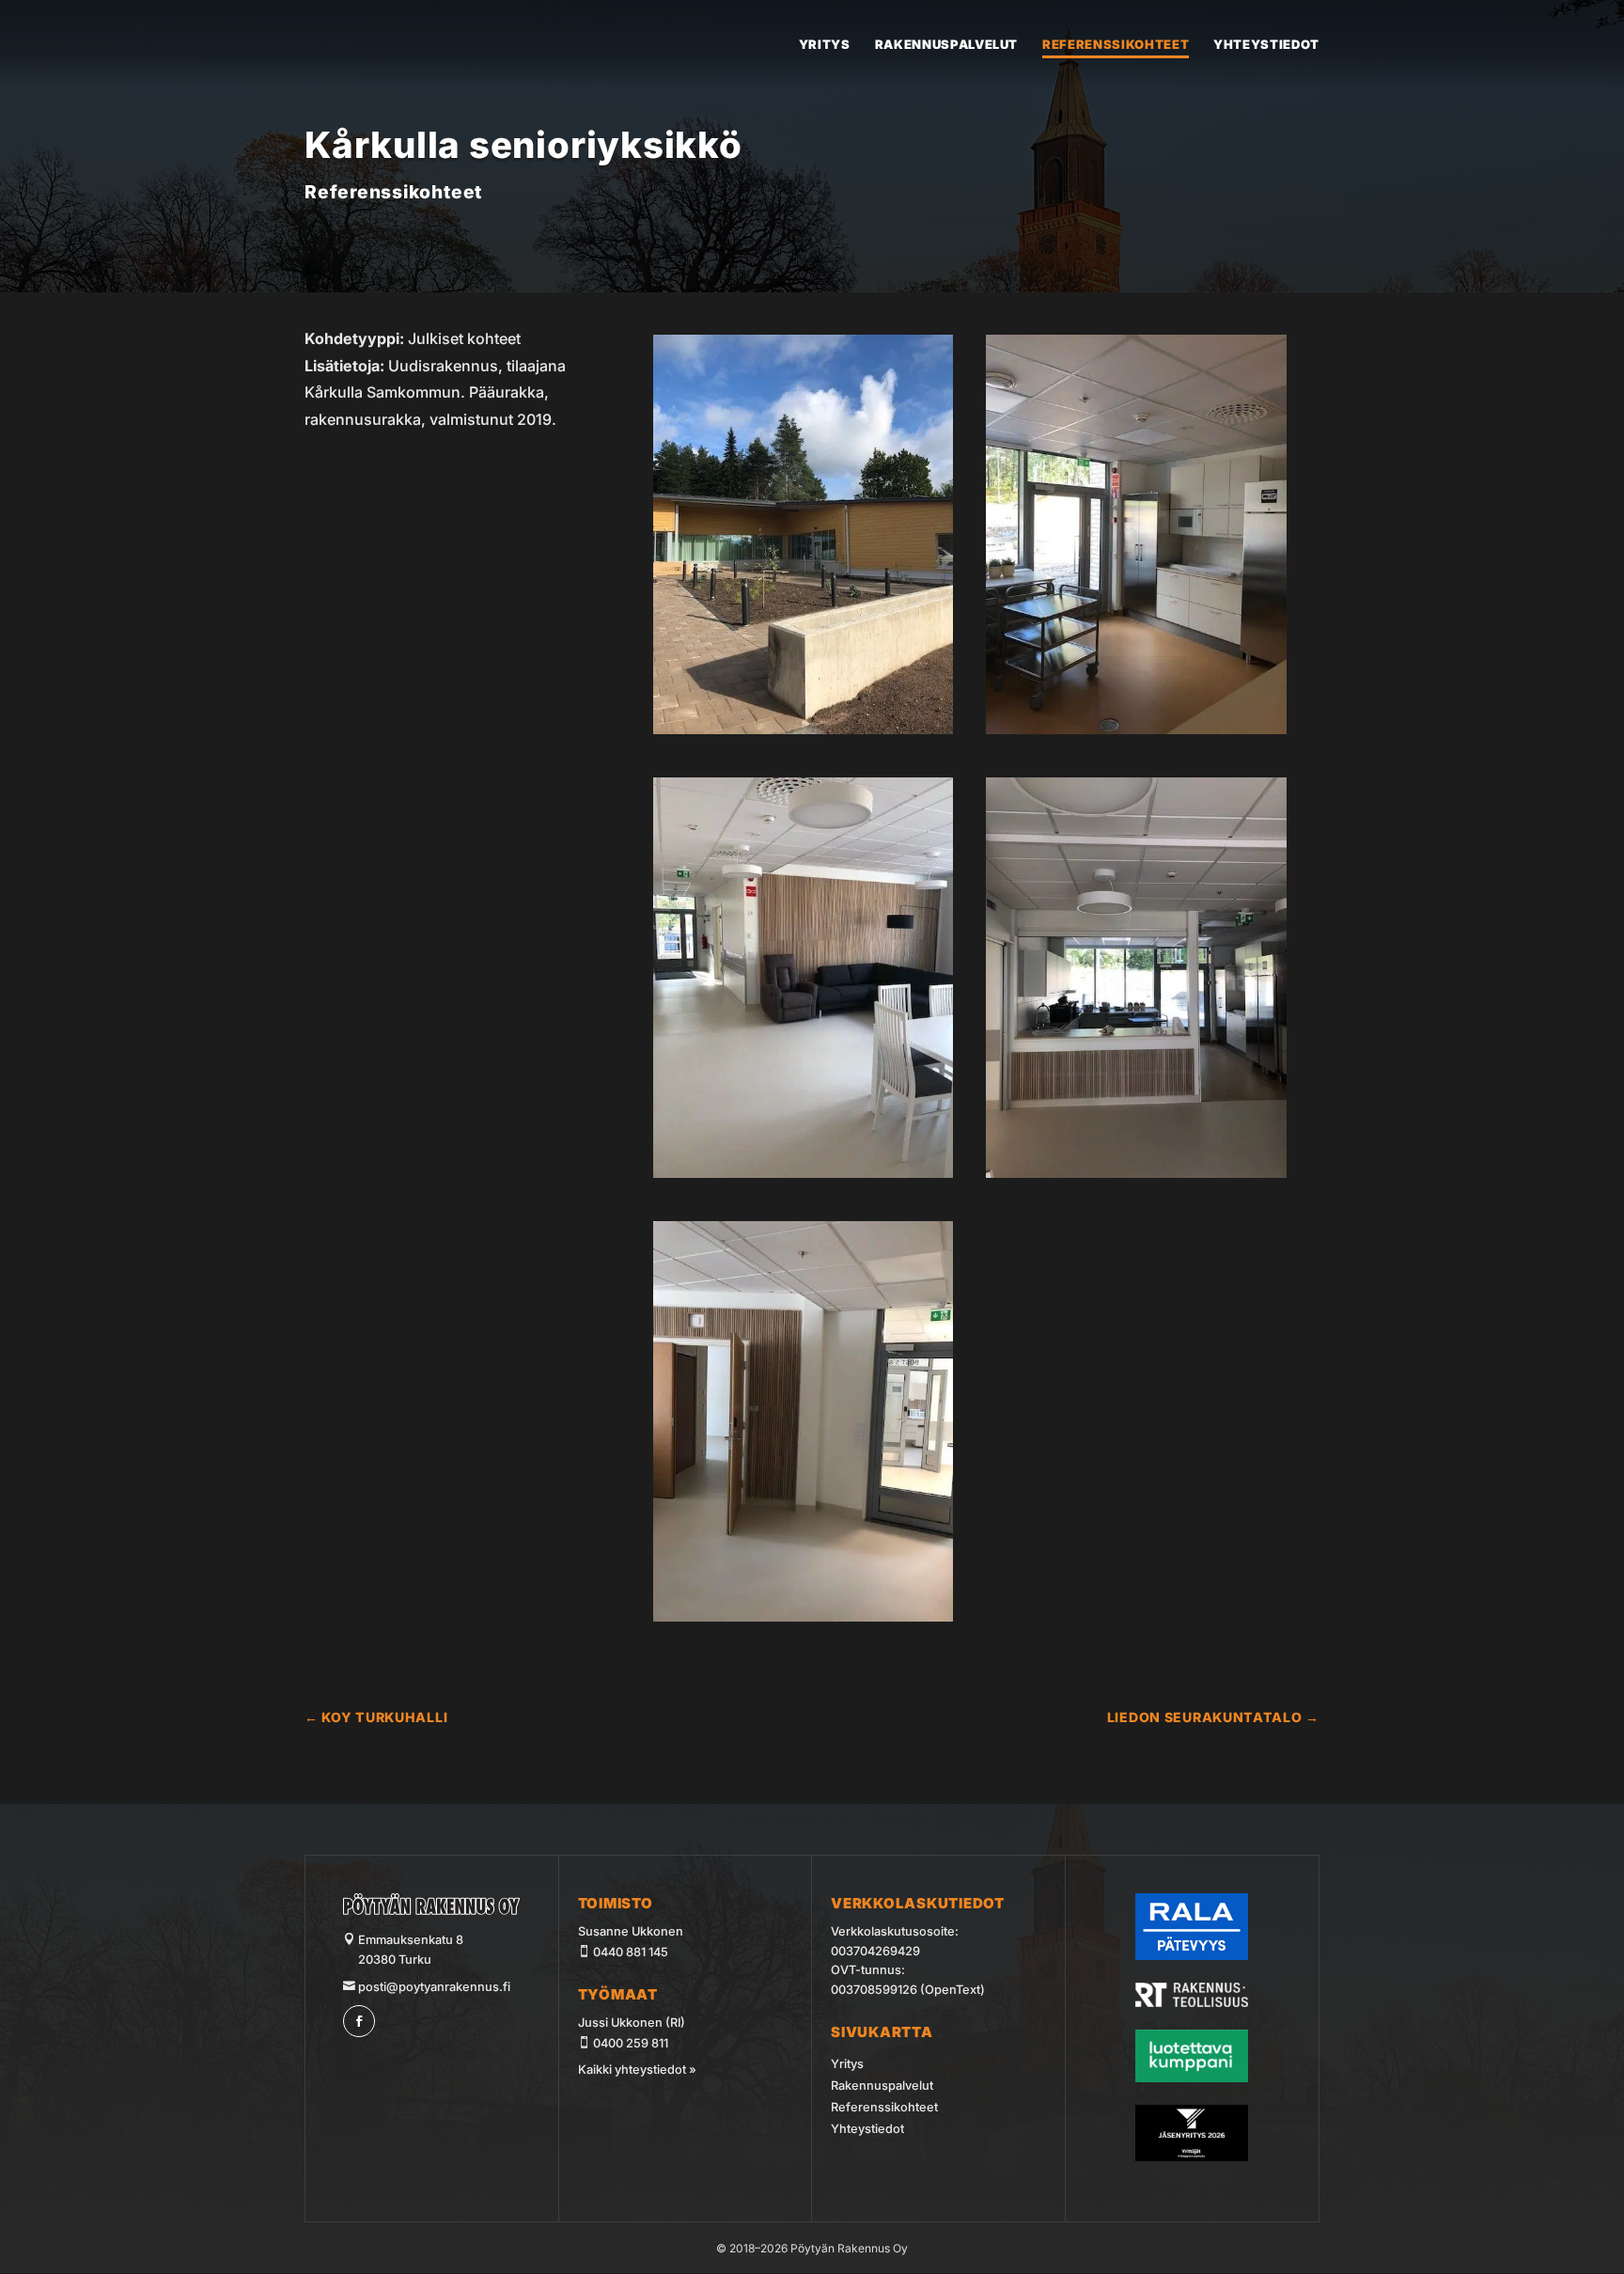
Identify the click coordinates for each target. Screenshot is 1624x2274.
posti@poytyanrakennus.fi (433, 1987)
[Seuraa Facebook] (359, 2021)
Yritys (825, 45)
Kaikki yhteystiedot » (637, 2070)
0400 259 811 (631, 2043)
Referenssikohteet (1116, 45)
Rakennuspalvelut (946, 45)
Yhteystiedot (1266, 45)
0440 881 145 (631, 1952)
